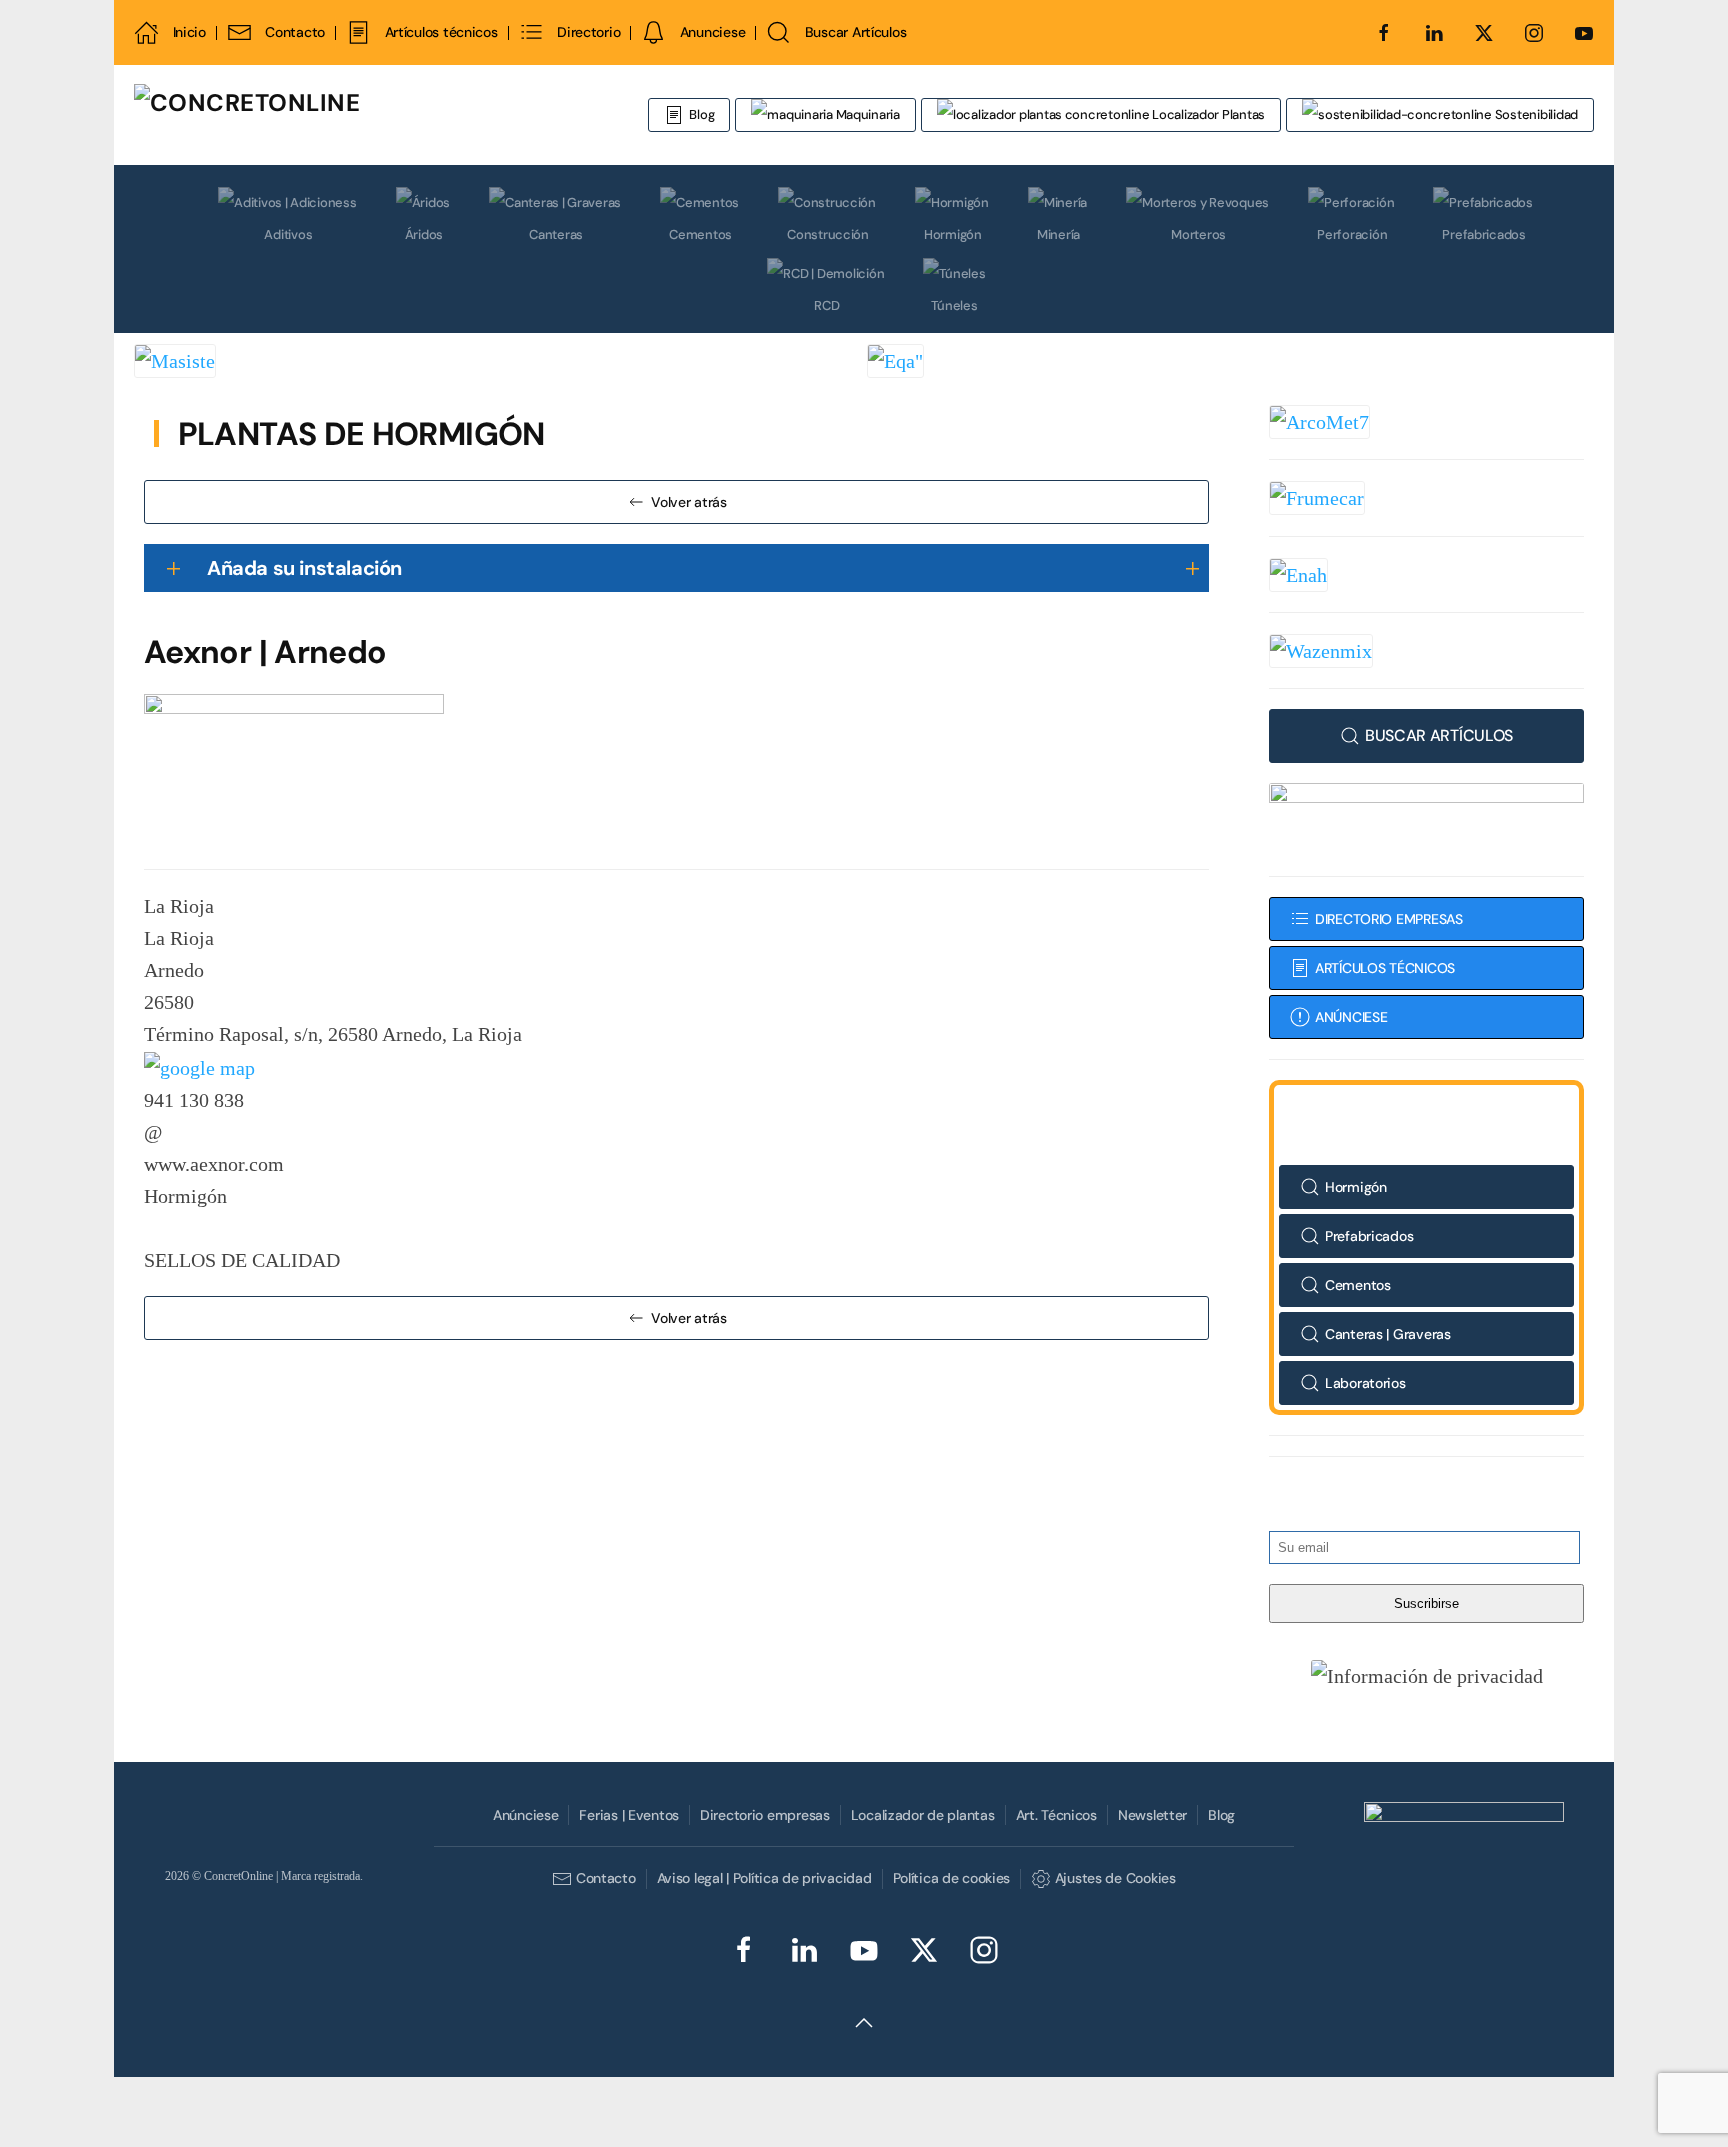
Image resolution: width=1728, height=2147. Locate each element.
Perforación (1352, 234)
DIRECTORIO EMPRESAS (1389, 919)
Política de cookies (952, 1878)
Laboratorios (1365, 1383)
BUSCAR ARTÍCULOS (1439, 735)
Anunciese (712, 32)
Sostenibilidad (1535, 114)
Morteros (1198, 234)
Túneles (954, 305)
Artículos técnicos (441, 32)
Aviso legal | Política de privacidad (764, 1878)
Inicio (189, 32)
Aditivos (288, 234)
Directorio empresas (765, 1815)
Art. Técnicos (1056, 1815)
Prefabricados (1484, 234)
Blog (701, 114)
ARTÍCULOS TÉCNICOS (1385, 968)
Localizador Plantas (1207, 114)
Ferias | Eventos (629, 1815)
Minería (1058, 234)
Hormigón (953, 234)
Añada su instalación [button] (304, 568)
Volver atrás (689, 502)
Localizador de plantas (923, 1815)
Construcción (828, 234)
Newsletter (1152, 1815)
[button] (1427, 1675)
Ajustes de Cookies (1115, 1878)
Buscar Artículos (855, 32)
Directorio (588, 32)
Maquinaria (866, 114)
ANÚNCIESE (1351, 1017)
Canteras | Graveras (1388, 1334)
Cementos (700, 234)
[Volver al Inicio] (369, 115)
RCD (826, 305)
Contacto (295, 32)
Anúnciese (525, 1815)
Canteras (556, 234)
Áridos (424, 234)
